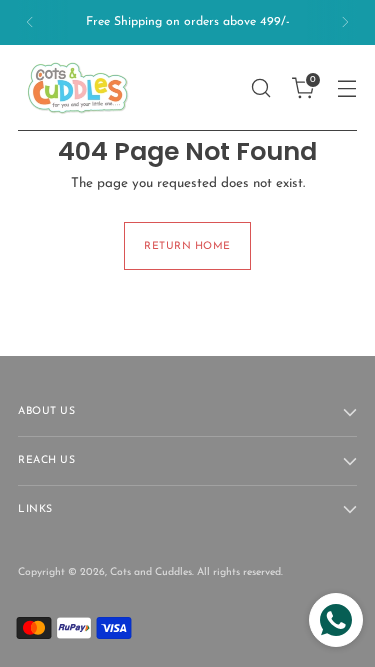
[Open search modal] (260, 87)
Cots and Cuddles (151, 572)
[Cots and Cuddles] (78, 88)
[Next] (345, 22)
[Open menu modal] (346, 87)
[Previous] (30, 22)
